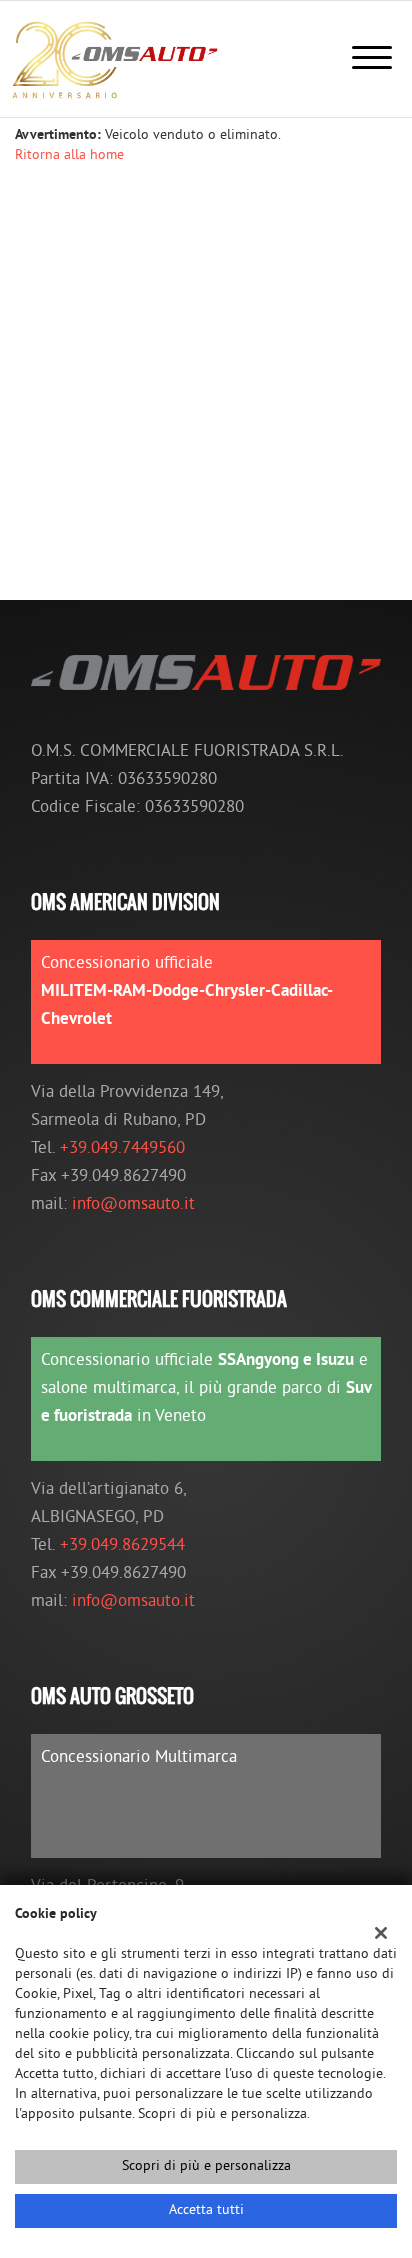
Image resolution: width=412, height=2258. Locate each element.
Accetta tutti (206, 2210)
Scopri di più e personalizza (206, 2166)
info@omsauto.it (133, 1205)
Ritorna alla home (69, 155)
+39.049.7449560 (122, 1149)
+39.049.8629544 (122, 1546)
